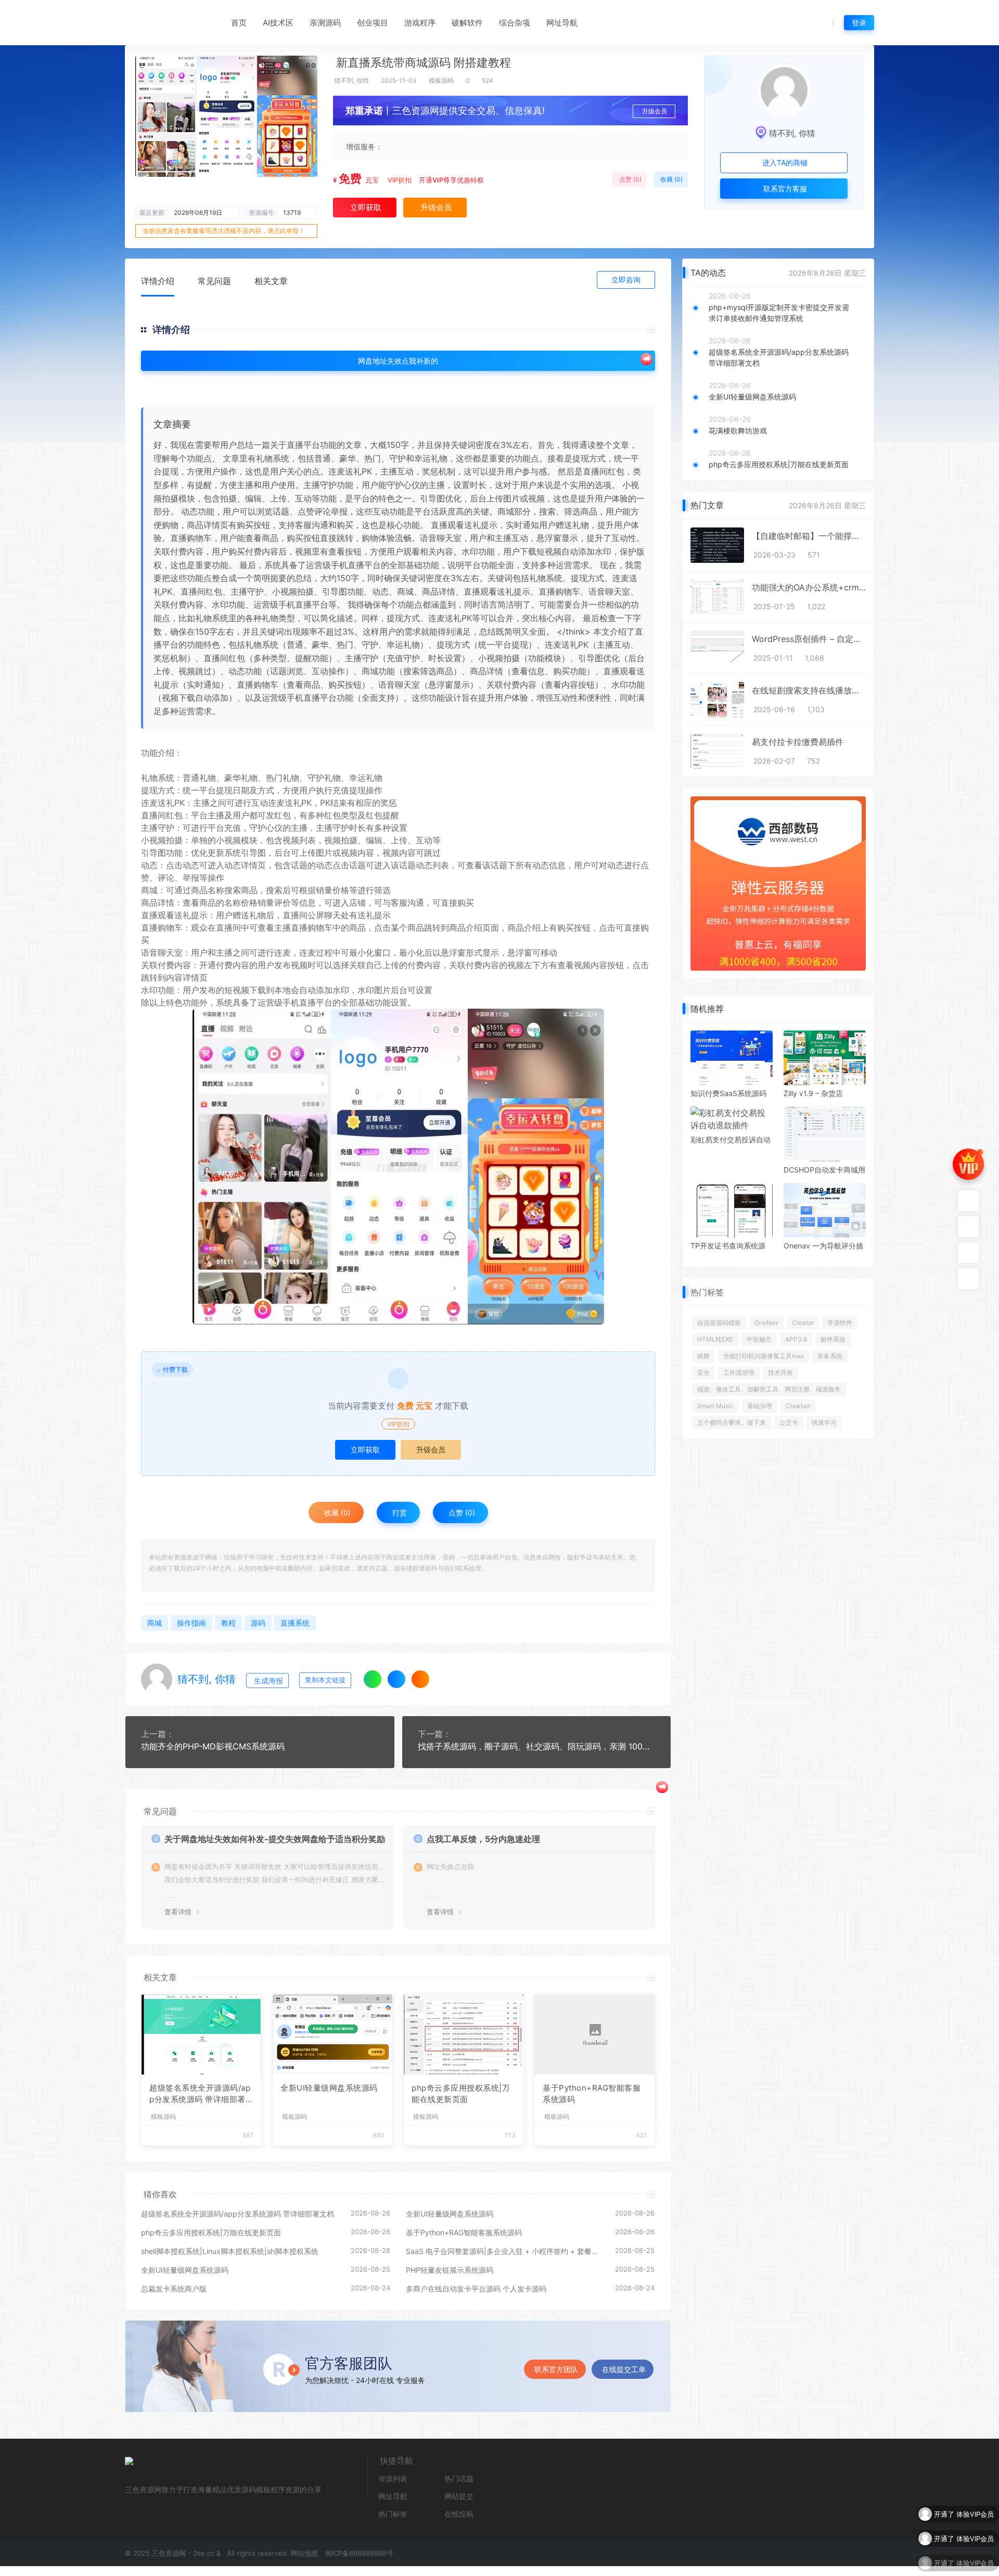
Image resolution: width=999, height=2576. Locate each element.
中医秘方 (759, 1339)
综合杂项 (515, 23)
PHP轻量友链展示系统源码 (450, 2270)
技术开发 (780, 1373)
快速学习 (824, 1422)
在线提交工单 (624, 2369)
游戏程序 (420, 23)
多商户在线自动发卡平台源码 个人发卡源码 (476, 2289)
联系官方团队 (556, 2369)
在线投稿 (459, 2514)
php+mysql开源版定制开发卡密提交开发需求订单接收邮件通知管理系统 (779, 313)
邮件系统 (833, 1339)
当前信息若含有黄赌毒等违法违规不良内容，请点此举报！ (224, 231)
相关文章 (271, 281)
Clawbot (798, 1406)
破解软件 (467, 23)
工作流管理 (739, 1373)
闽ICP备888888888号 (359, 2553)
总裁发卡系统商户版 (174, 2289)
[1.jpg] (398, 1167)
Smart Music (715, 1406)
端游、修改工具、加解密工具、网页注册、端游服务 (769, 1389)
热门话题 (459, 2478)
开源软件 (840, 1323)
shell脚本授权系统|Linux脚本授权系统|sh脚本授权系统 (230, 2251)
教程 (228, 1623)
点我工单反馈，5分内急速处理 (483, 1839)
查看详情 (178, 1912)
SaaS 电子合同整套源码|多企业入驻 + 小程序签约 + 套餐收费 (505, 2251)
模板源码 (441, 80)
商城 (149, 890)
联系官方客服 (784, 189)
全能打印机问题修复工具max (764, 1356)
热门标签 (393, 2514)
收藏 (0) (671, 179)
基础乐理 (760, 1406)
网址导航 (562, 23)
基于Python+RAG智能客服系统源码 (592, 2094)
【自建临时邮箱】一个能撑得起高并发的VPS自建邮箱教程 (809, 536)
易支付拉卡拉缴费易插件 (798, 742)
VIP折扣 (400, 180)
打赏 (399, 1512)
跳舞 (703, 1356)
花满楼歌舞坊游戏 (738, 430)
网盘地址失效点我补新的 (398, 361)
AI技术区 (278, 23)
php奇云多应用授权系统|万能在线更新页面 (461, 2094)
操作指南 (191, 1623)
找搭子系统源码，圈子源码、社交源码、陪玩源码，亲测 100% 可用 (537, 1746)
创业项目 (373, 23)
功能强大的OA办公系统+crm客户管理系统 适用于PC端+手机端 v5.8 (809, 587)
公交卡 (789, 1422)
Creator (803, 1323)
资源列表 (393, 2478)
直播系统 (295, 1623)
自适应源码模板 (719, 1323)
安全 (703, 1373)
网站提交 (459, 2496)
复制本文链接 (325, 1680)
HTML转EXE (715, 1339)
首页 (239, 23)
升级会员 (655, 111)
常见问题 (214, 281)
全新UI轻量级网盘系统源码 (329, 2088)
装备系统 (830, 1356)
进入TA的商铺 (784, 163)
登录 (859, 23)
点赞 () (630, 179)
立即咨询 (626, 280)
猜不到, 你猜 (352, 80)
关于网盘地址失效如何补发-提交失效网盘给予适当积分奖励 (275, 1839)
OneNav (766, 1323)
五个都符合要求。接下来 (732, 1422)
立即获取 (365, 1450)
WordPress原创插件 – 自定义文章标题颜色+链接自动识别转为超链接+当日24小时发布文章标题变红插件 (809, 639)
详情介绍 (158, 281)
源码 (258, 1623)
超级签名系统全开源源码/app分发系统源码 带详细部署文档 (201, 2094)
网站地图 (303, 2553)
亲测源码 (325, 23)
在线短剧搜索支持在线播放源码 (809, 690)
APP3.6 (796, 1339)
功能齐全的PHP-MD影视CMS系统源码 (213, 1746)
